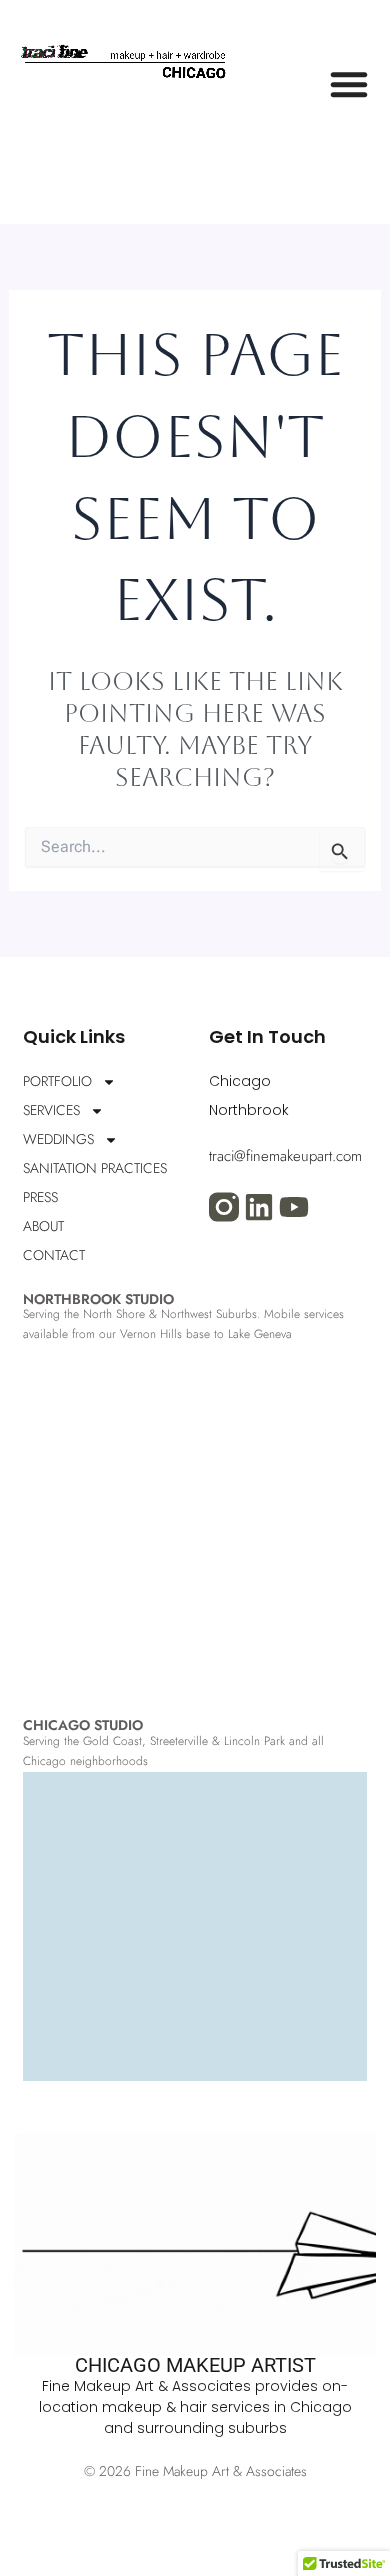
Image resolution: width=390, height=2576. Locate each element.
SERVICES (51, 1110)
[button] (349, 84)
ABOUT (43, 1226)
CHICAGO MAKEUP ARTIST (195, 2365)
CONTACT (54, 1255)
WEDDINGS (58, 1139)
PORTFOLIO (57, 1081)
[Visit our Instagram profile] (224, 1207)
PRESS (40, 1197)
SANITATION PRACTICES (95, 1168)
